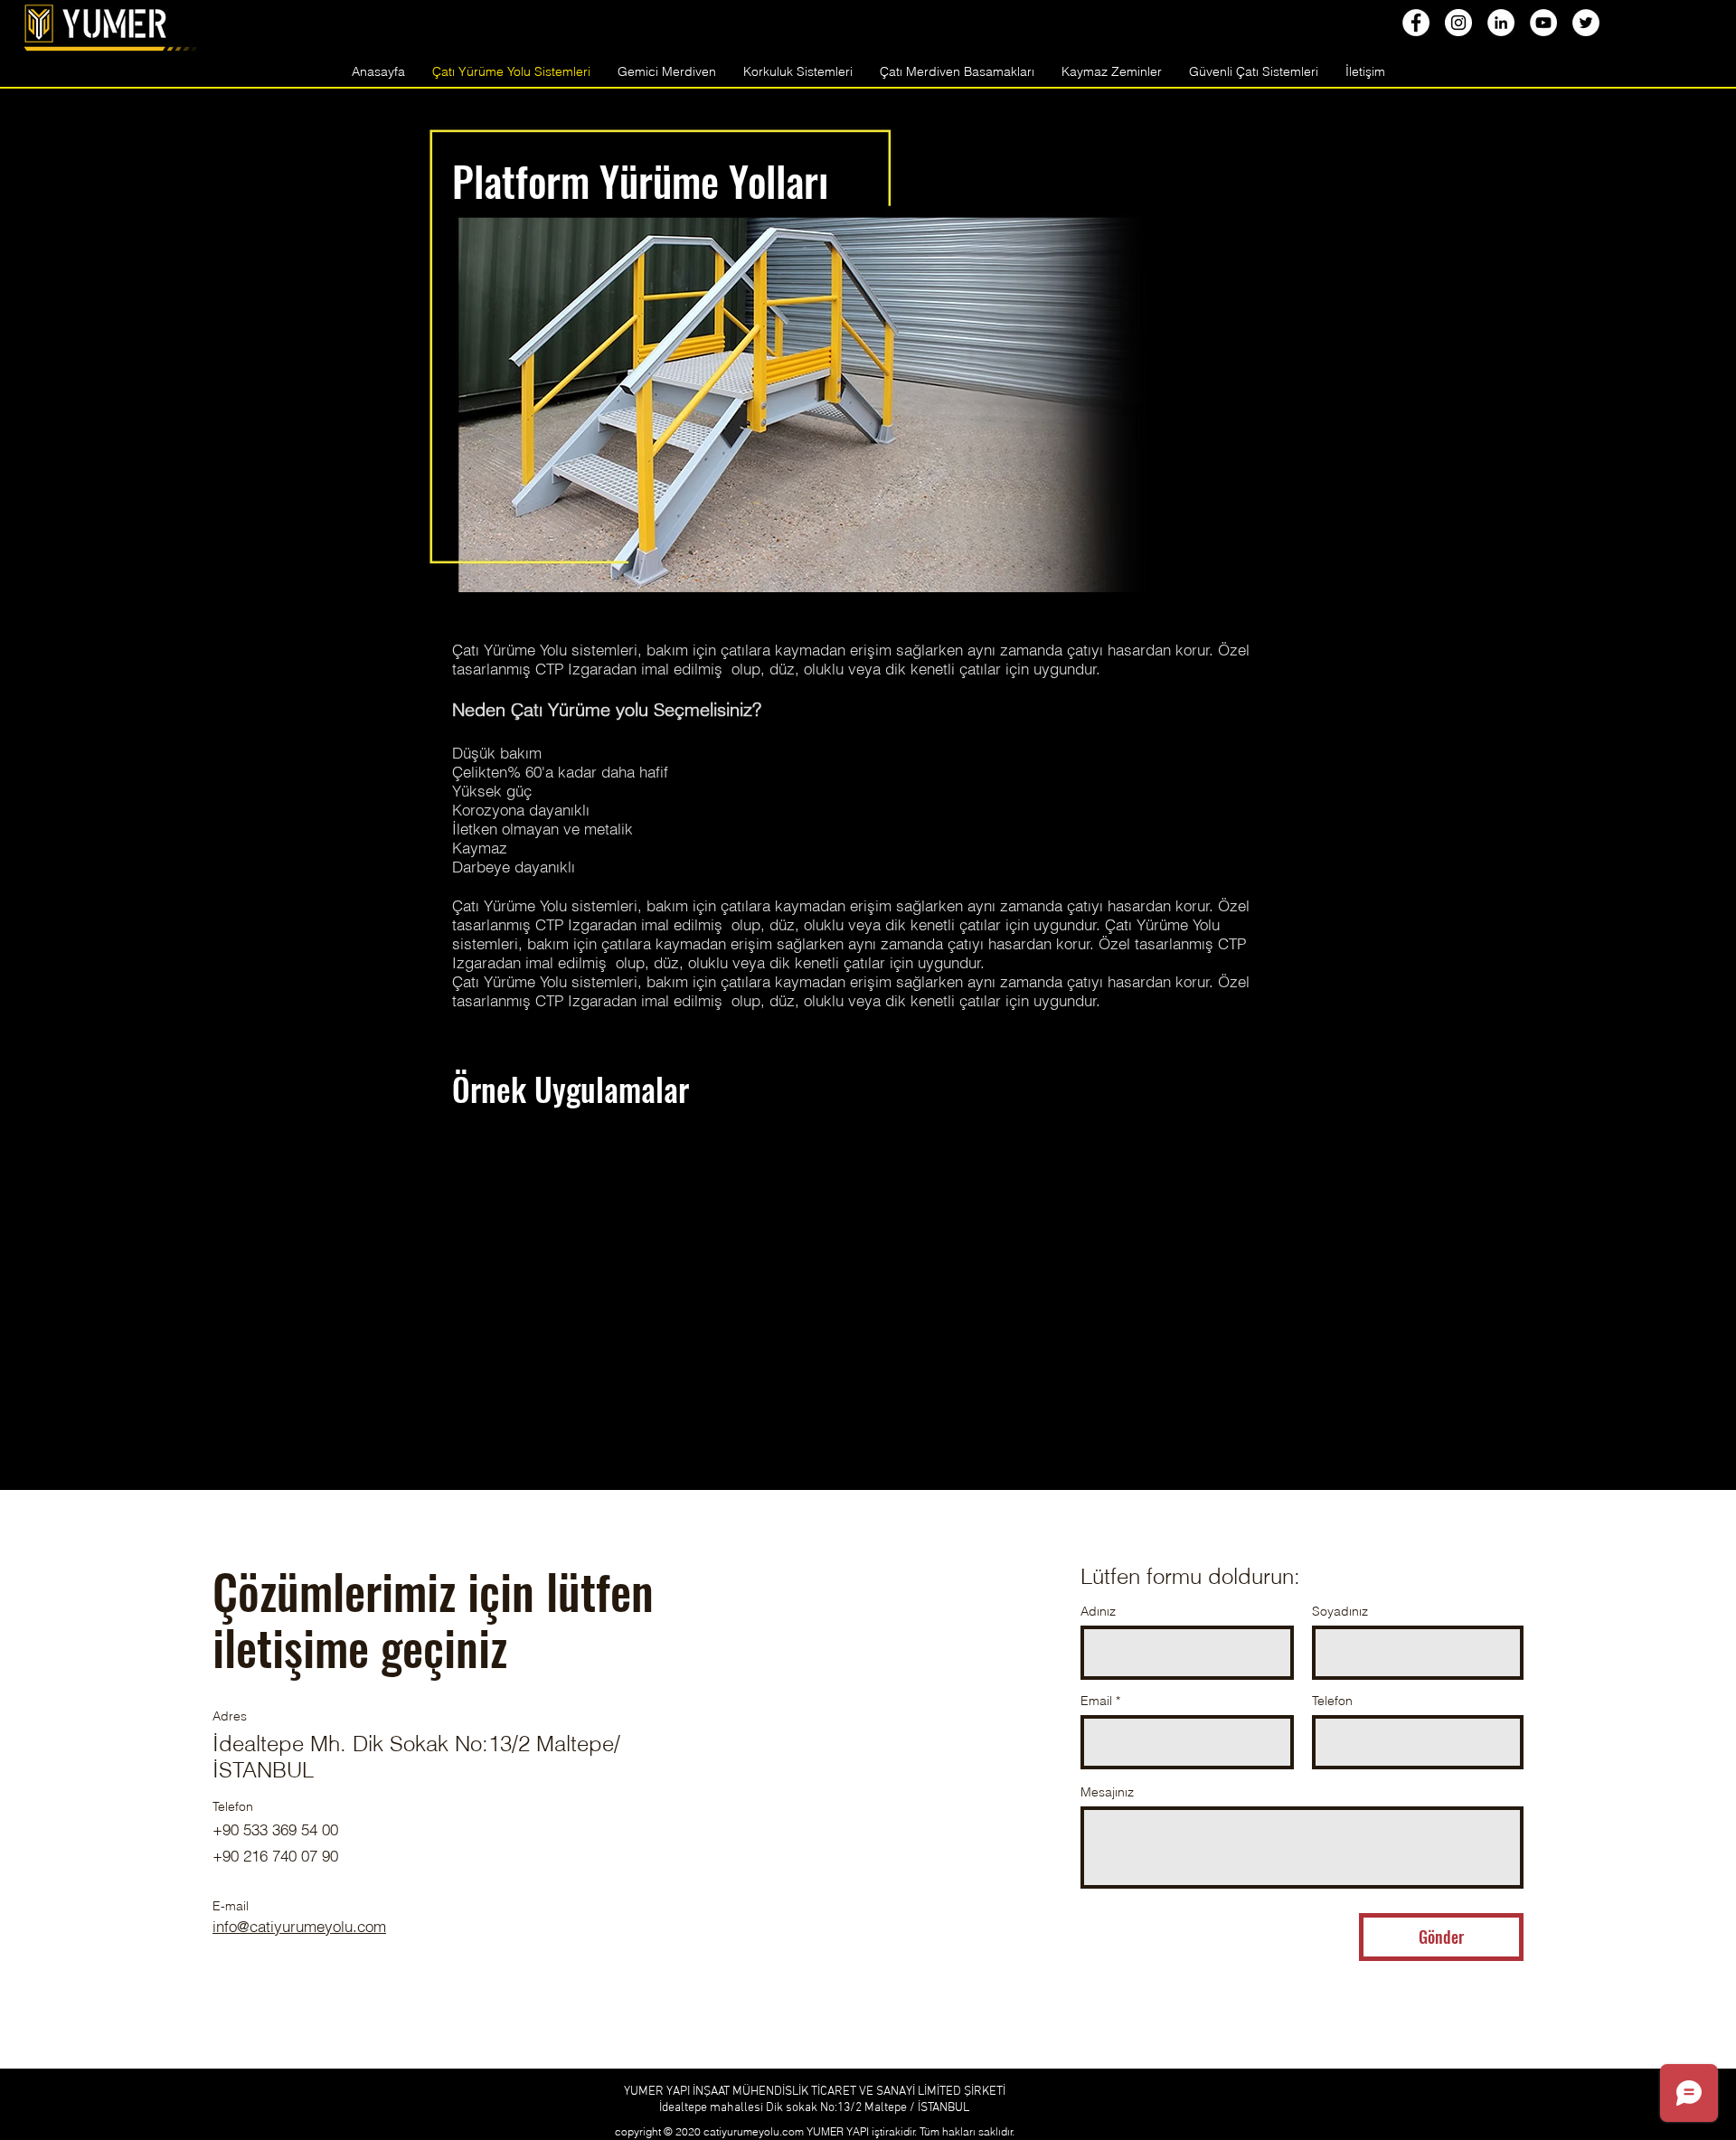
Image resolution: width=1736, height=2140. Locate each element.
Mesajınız (1107, 1792)
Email (1096, 1701)
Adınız (1098, 1611)
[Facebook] (1416, 23)
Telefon (1332, 1701)
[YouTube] (1543, 23)
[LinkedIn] (1501, 23)
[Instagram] (1458, 23)
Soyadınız (1340, 1611)
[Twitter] (1586, 23)
